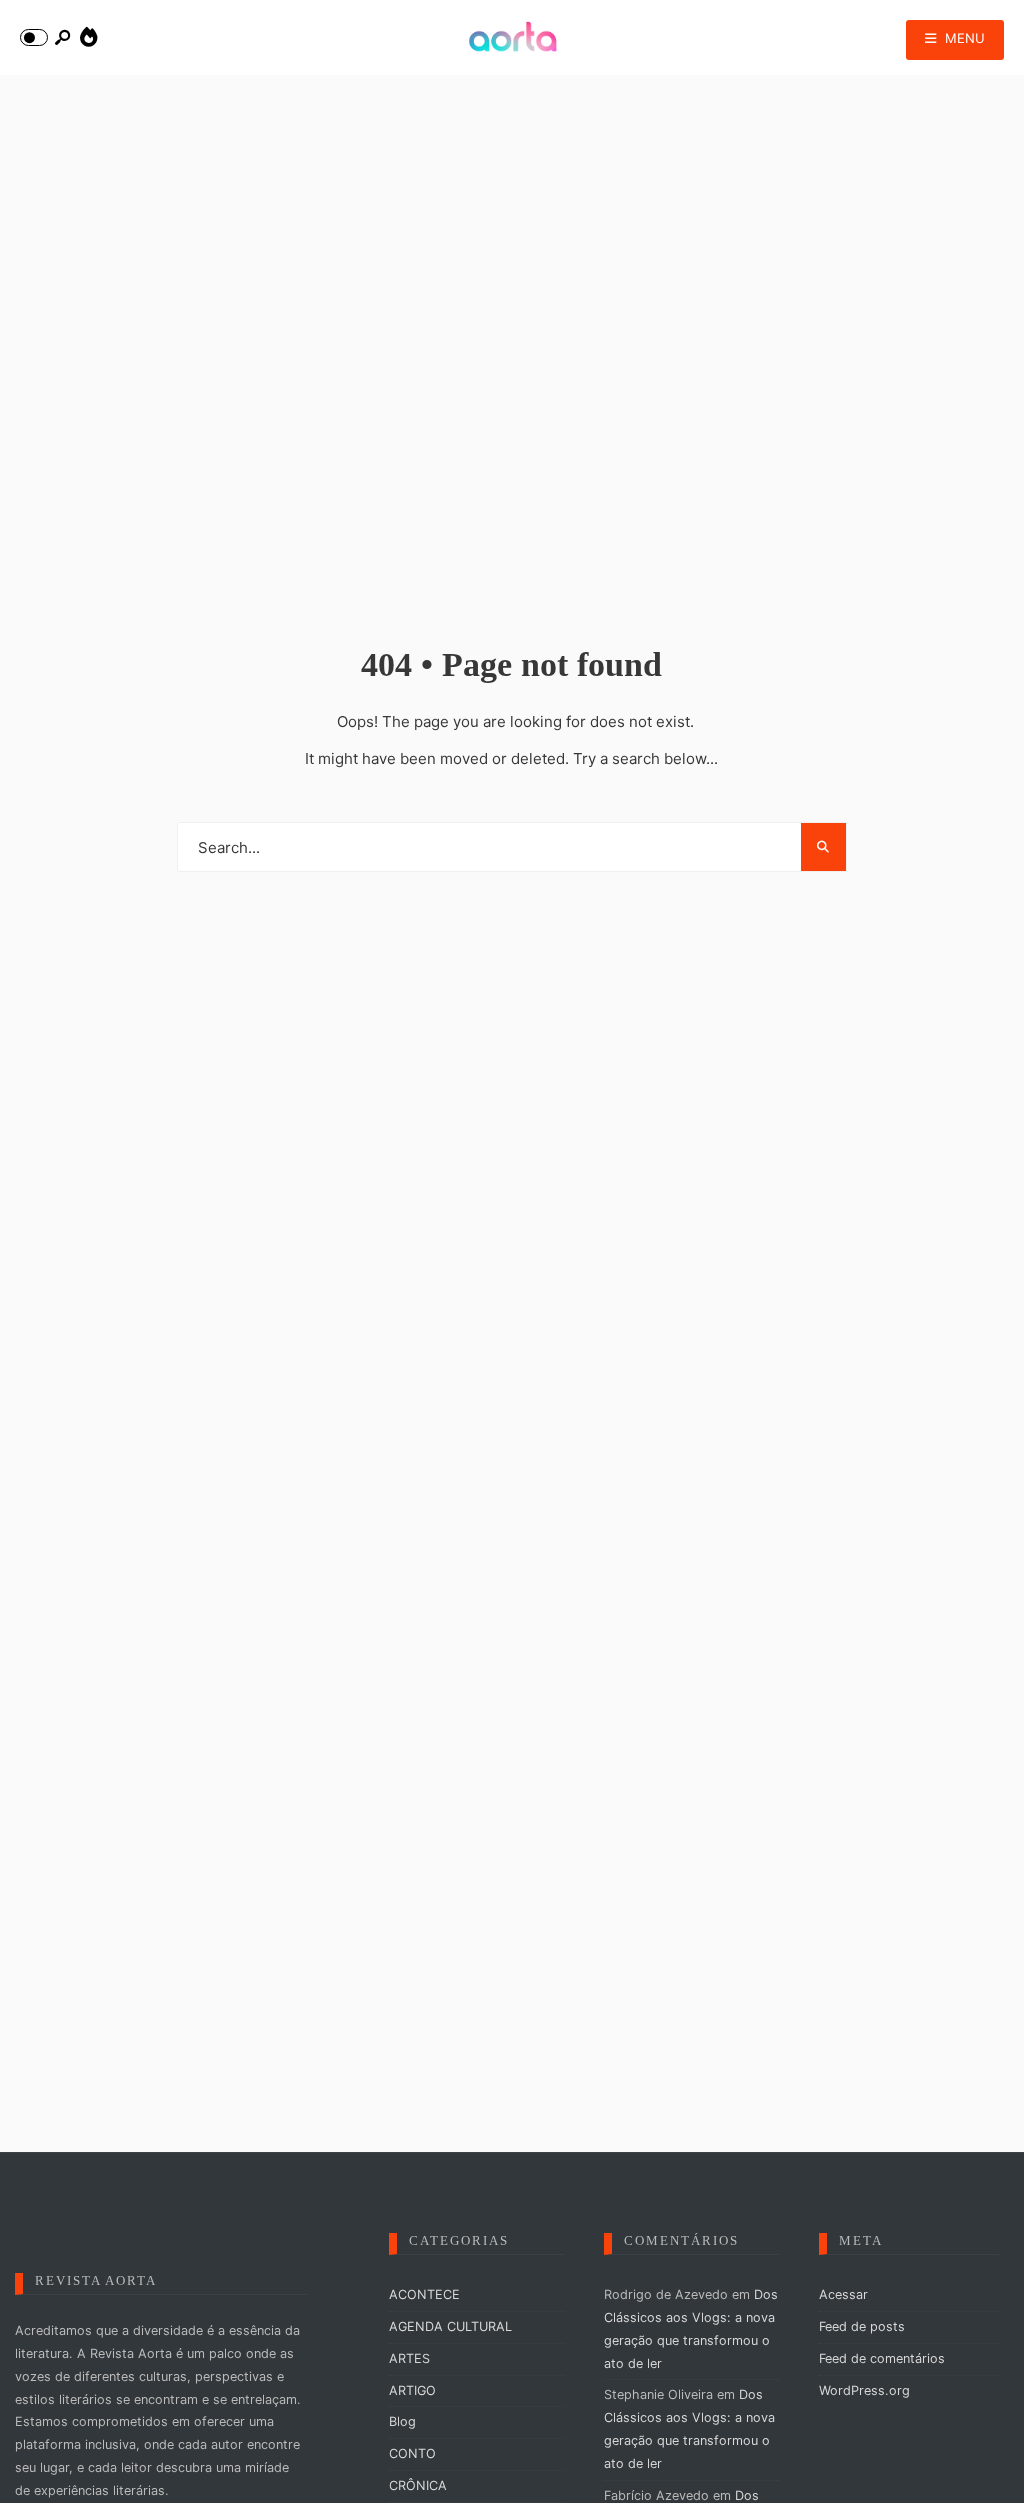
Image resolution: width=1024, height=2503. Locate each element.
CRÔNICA (418, 2485)
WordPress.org (864, 2390)
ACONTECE (424, 2294)
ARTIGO (412, 2390)
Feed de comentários (882, 2358)
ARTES (409, 2358)
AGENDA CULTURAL (450, 2326)
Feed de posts (862, 2326)
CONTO (412, 2453)
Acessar (843, 2294)
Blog (402, 2421)
